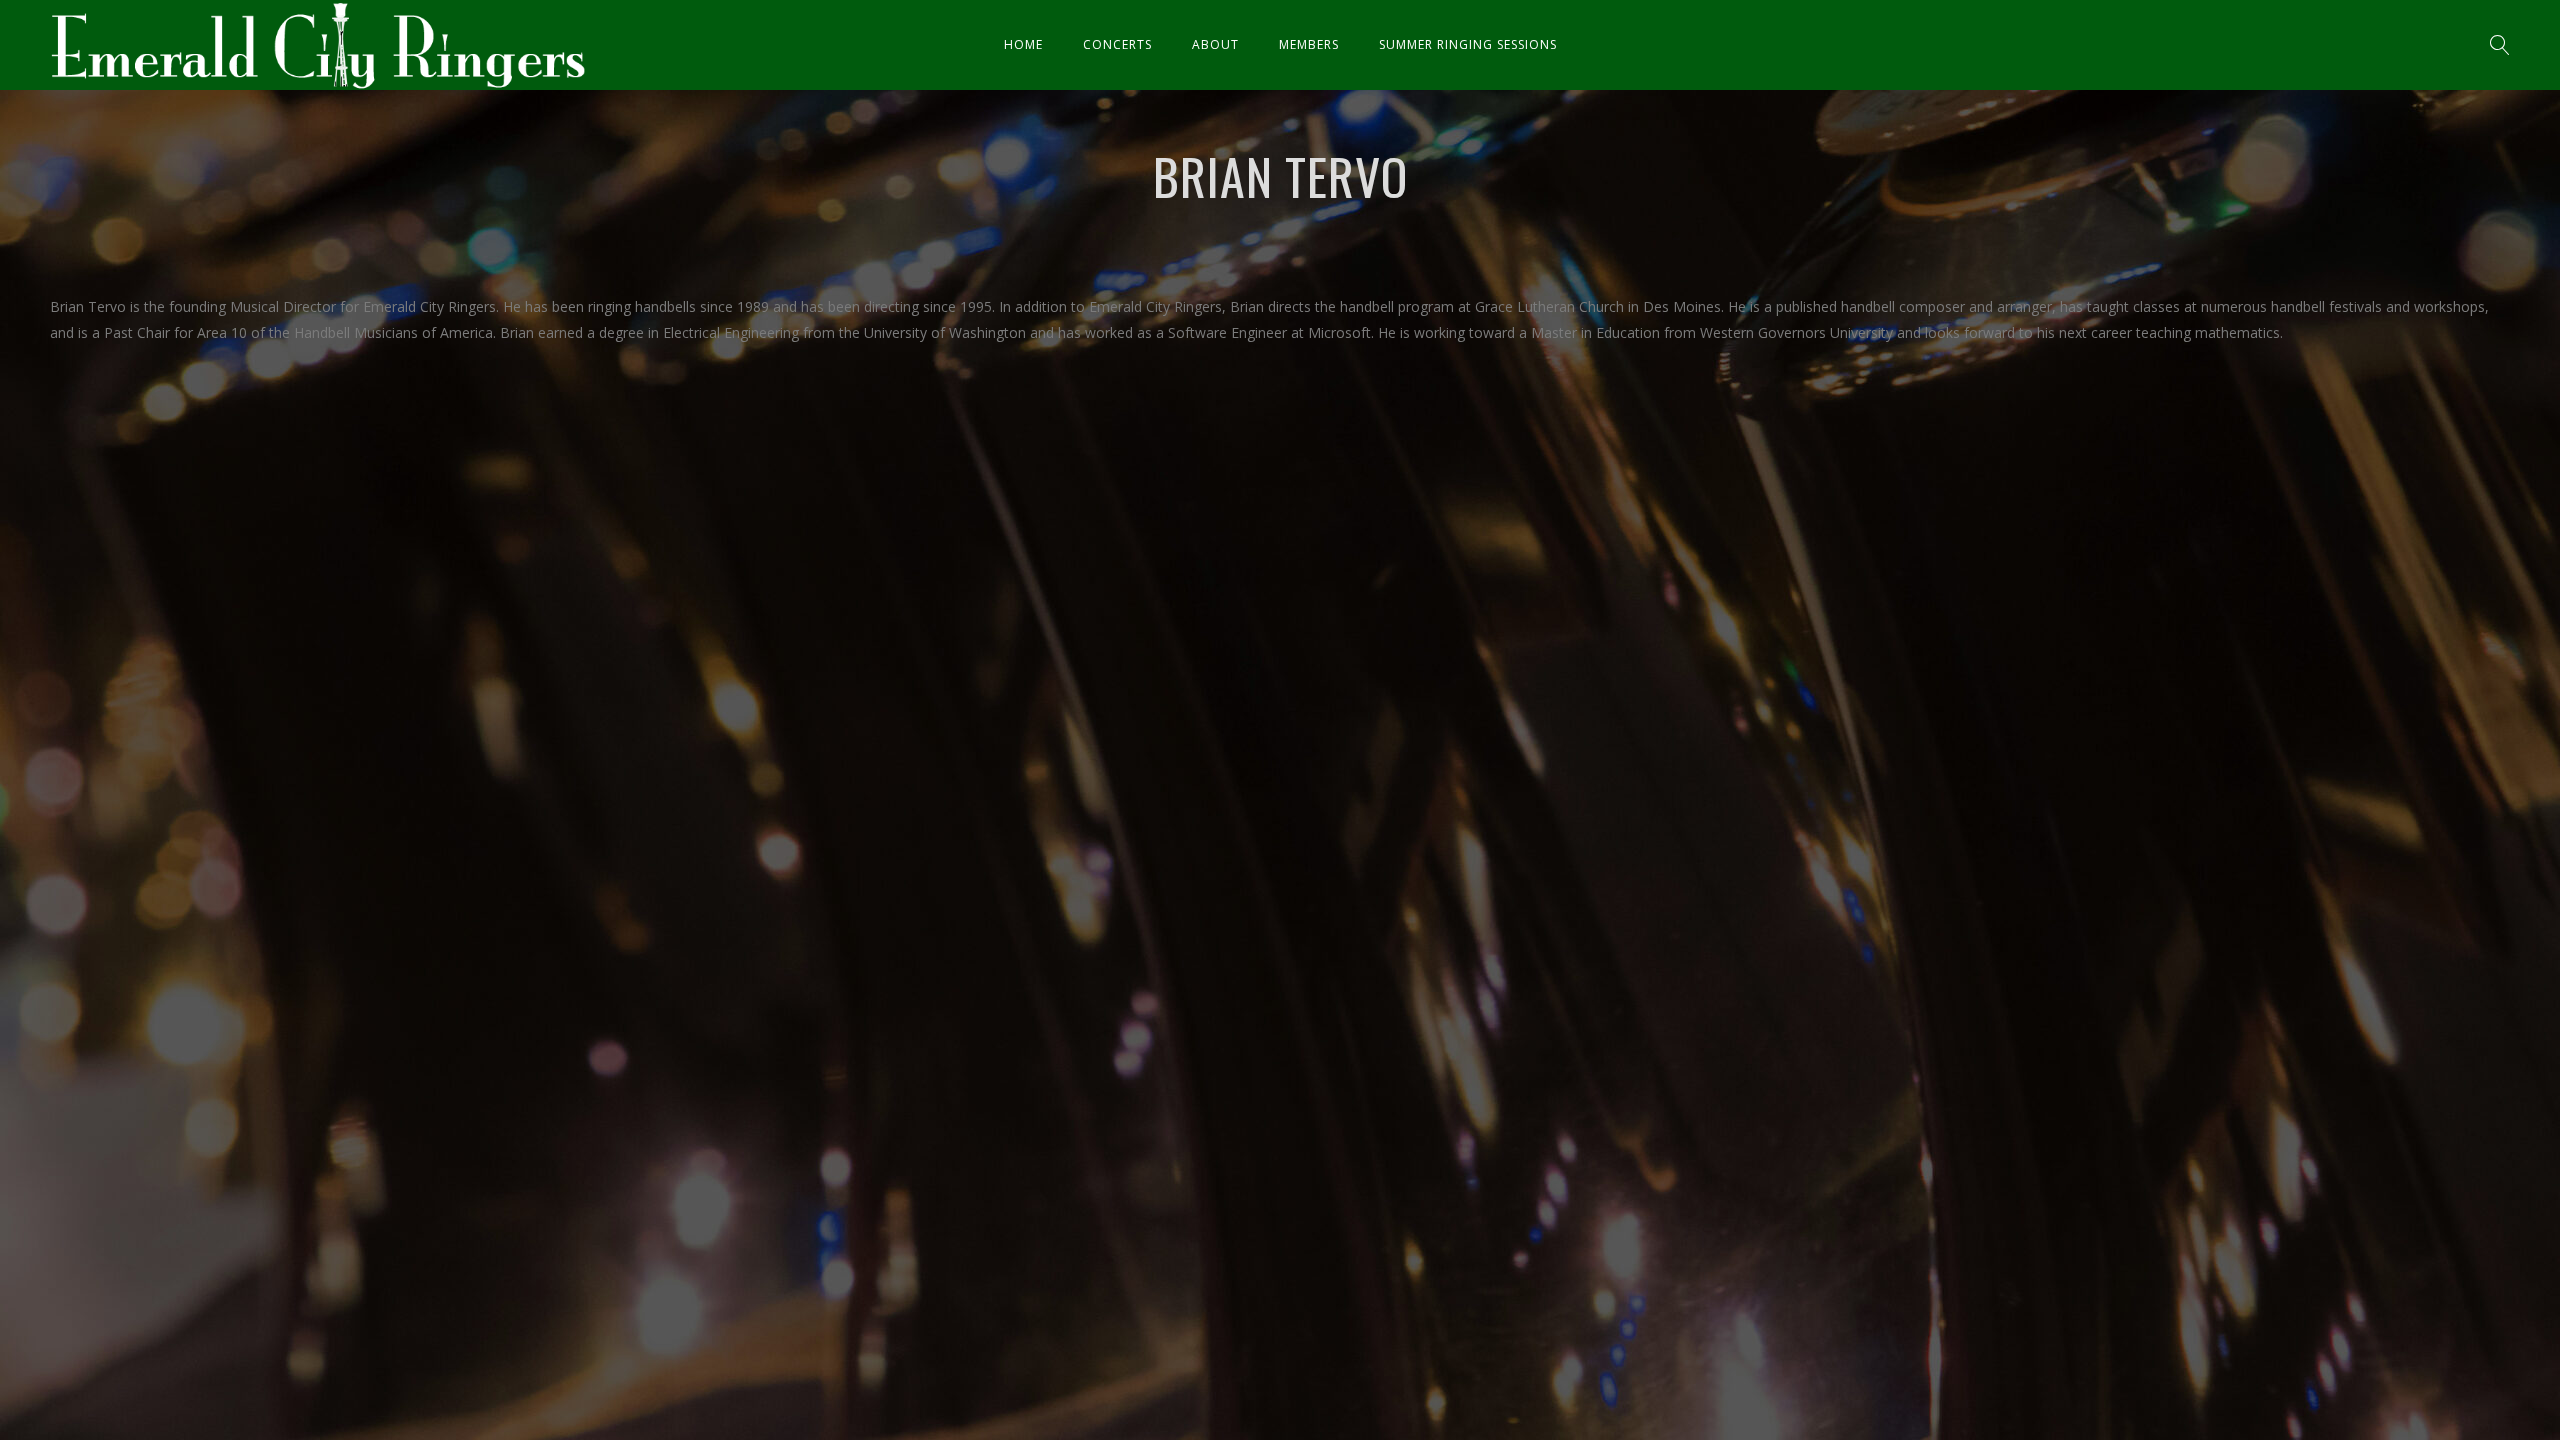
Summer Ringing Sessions (1468, 44)
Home (1023, 44)
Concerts (1117, 44)
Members (1309, 44)
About (1215, 44)
